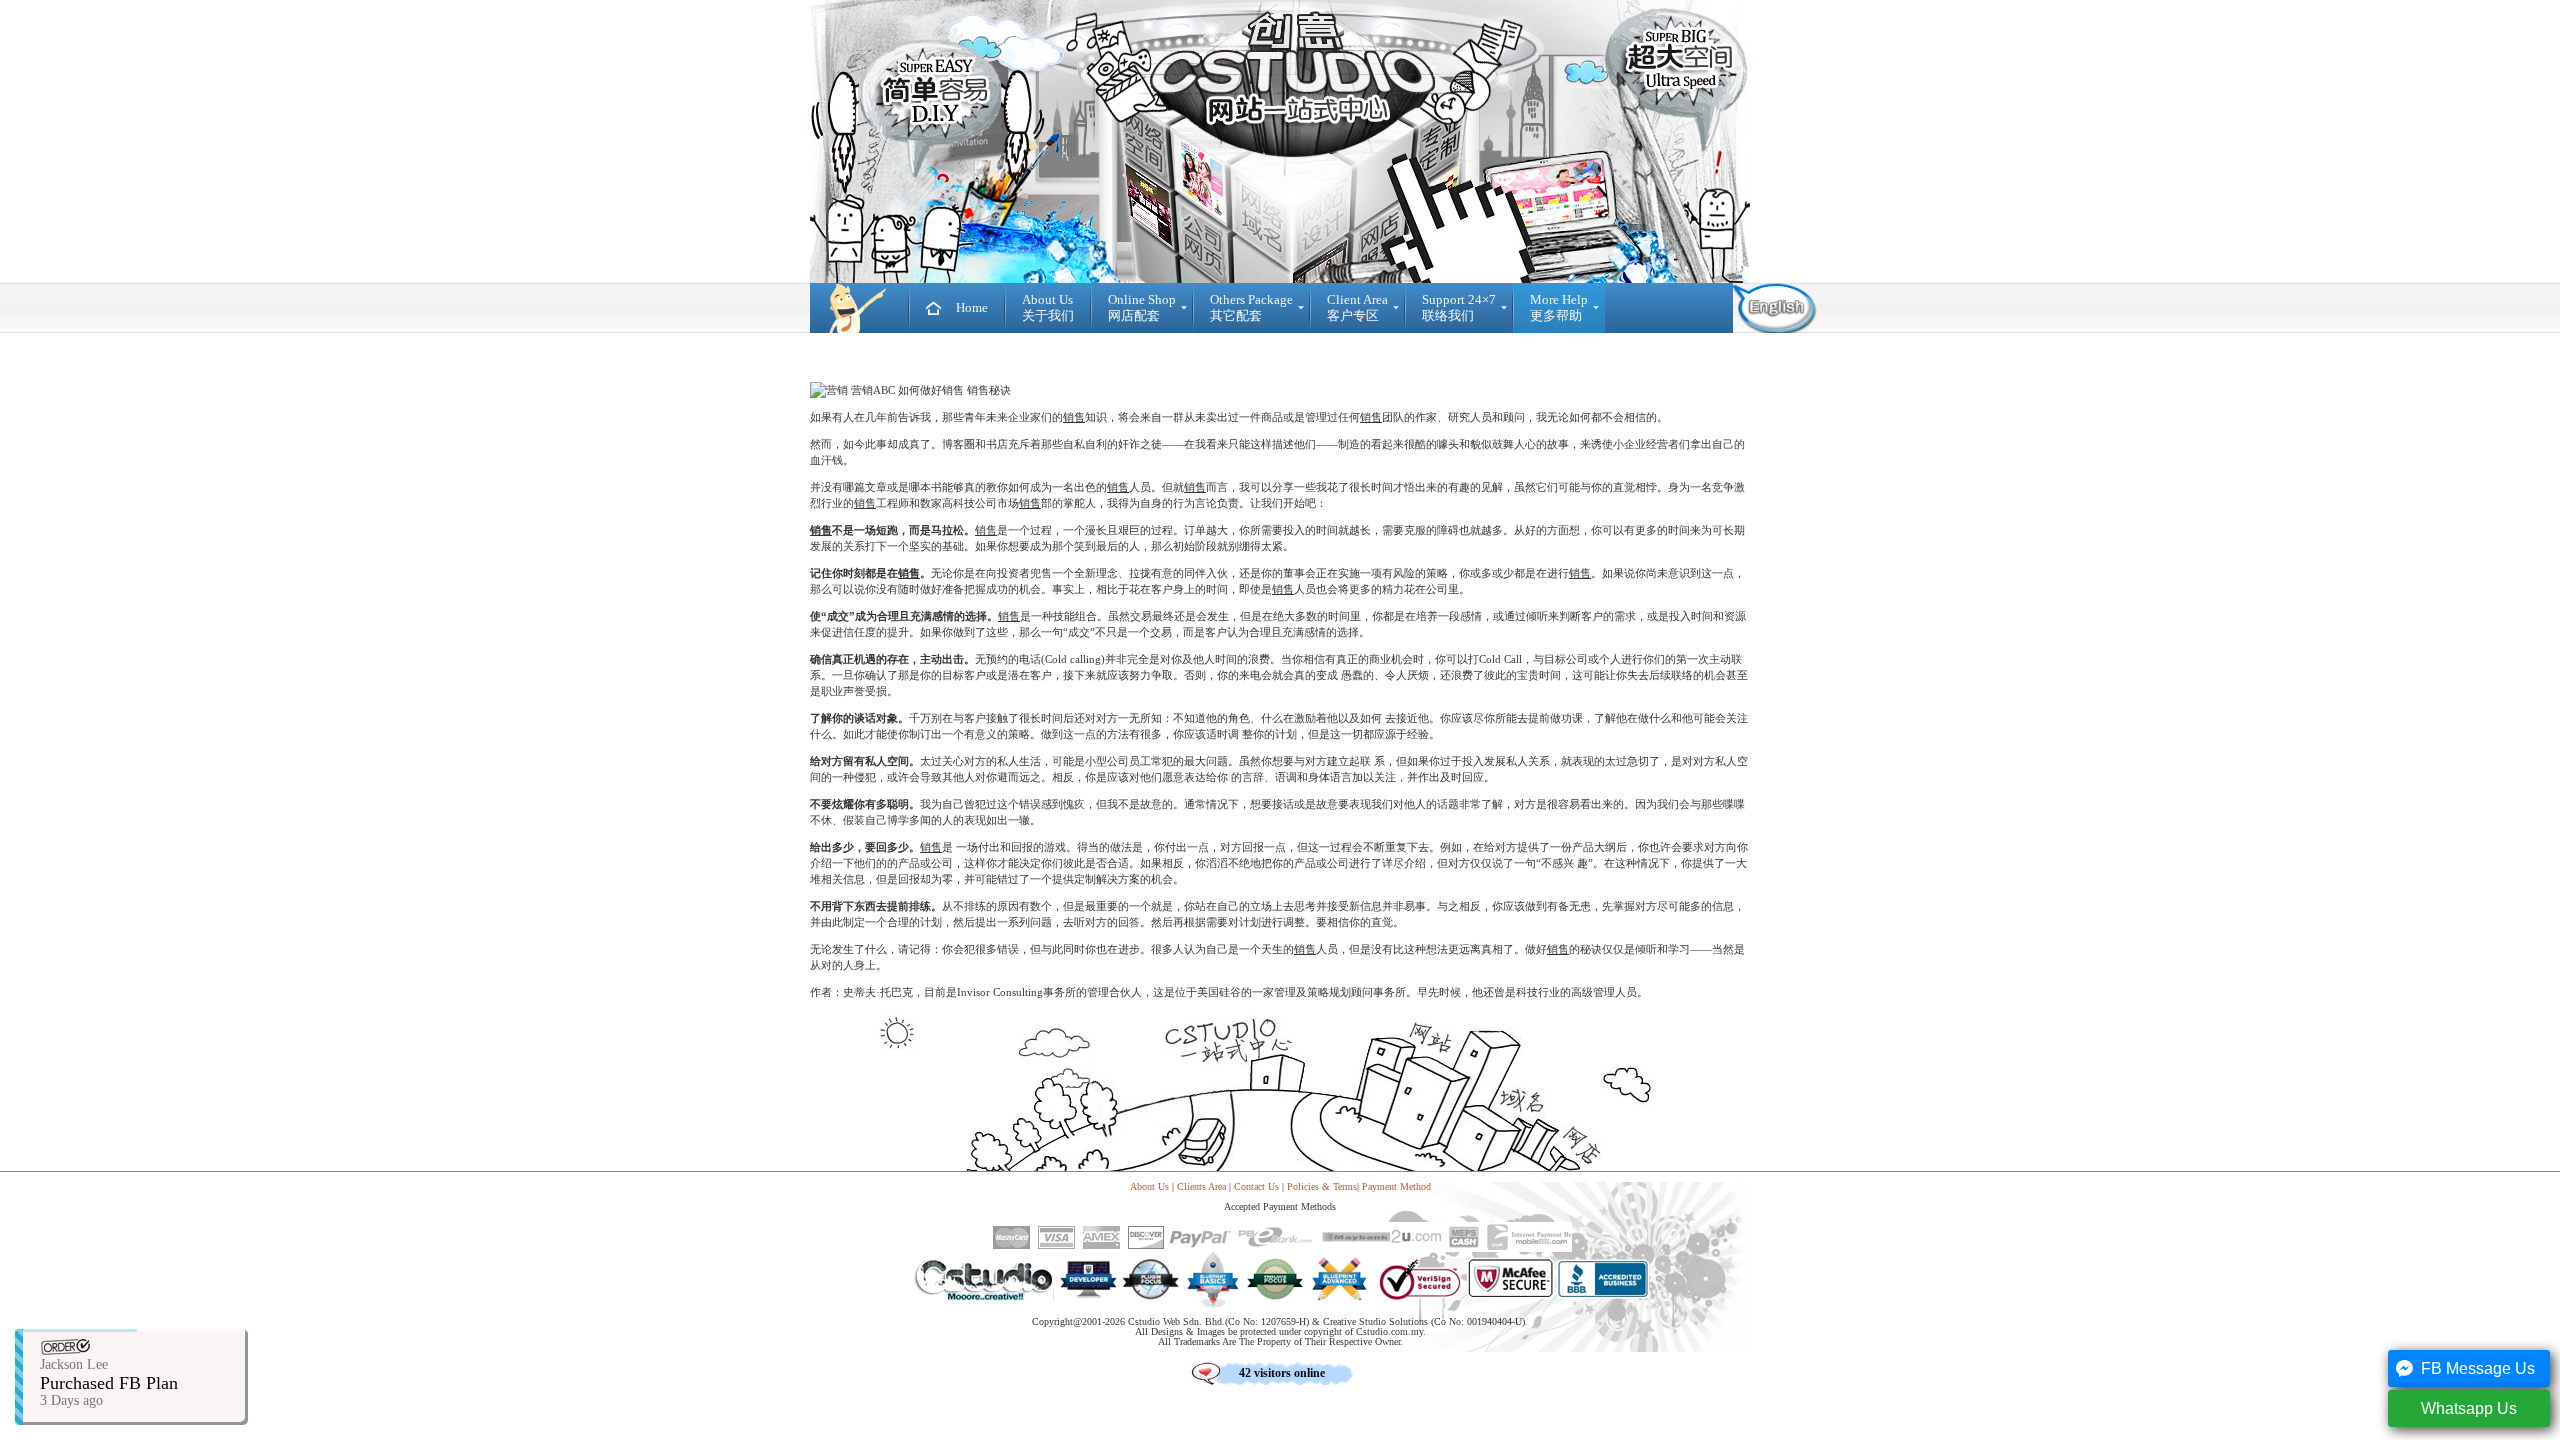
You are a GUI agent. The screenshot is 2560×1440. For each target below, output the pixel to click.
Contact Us (1256, 1186)
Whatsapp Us (2469, 1408)
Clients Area (1201, 1186)
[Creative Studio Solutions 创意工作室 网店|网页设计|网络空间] (859, 308)
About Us (1149, 1186)
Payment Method (1396, 1186)
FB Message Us (2478, 1368)
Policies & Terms (1322, 1186)
